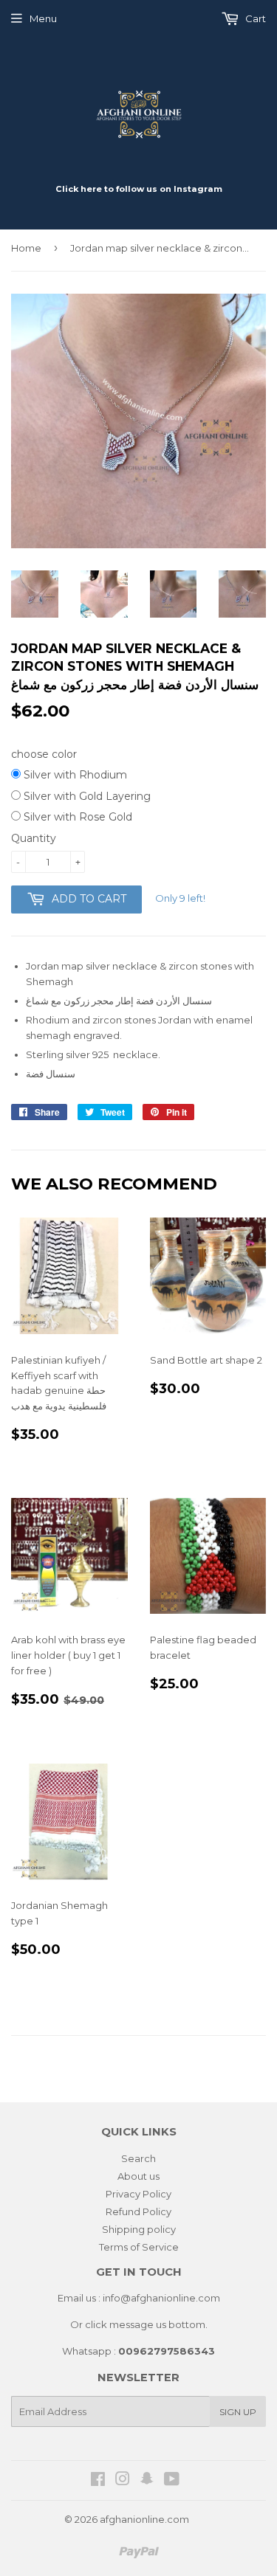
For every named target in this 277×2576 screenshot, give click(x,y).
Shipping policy (139, 2229)
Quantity (34, 838)
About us (138, 2176)
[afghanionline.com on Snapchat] (147, 2481)
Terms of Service (139, 2247)
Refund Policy (138, 2211)
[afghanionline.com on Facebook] (98, 2481)
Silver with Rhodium (74, 775)
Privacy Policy (138, 2194)
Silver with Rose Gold (76, 817)
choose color (44, 754)
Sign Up (238, 2412)
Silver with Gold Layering (86, 796)
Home (26, 248)
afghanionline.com (144, 2519)
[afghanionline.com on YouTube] (172, 2481)
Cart (254, 18)
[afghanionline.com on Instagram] (123, 2481)
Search (138, 2158)
